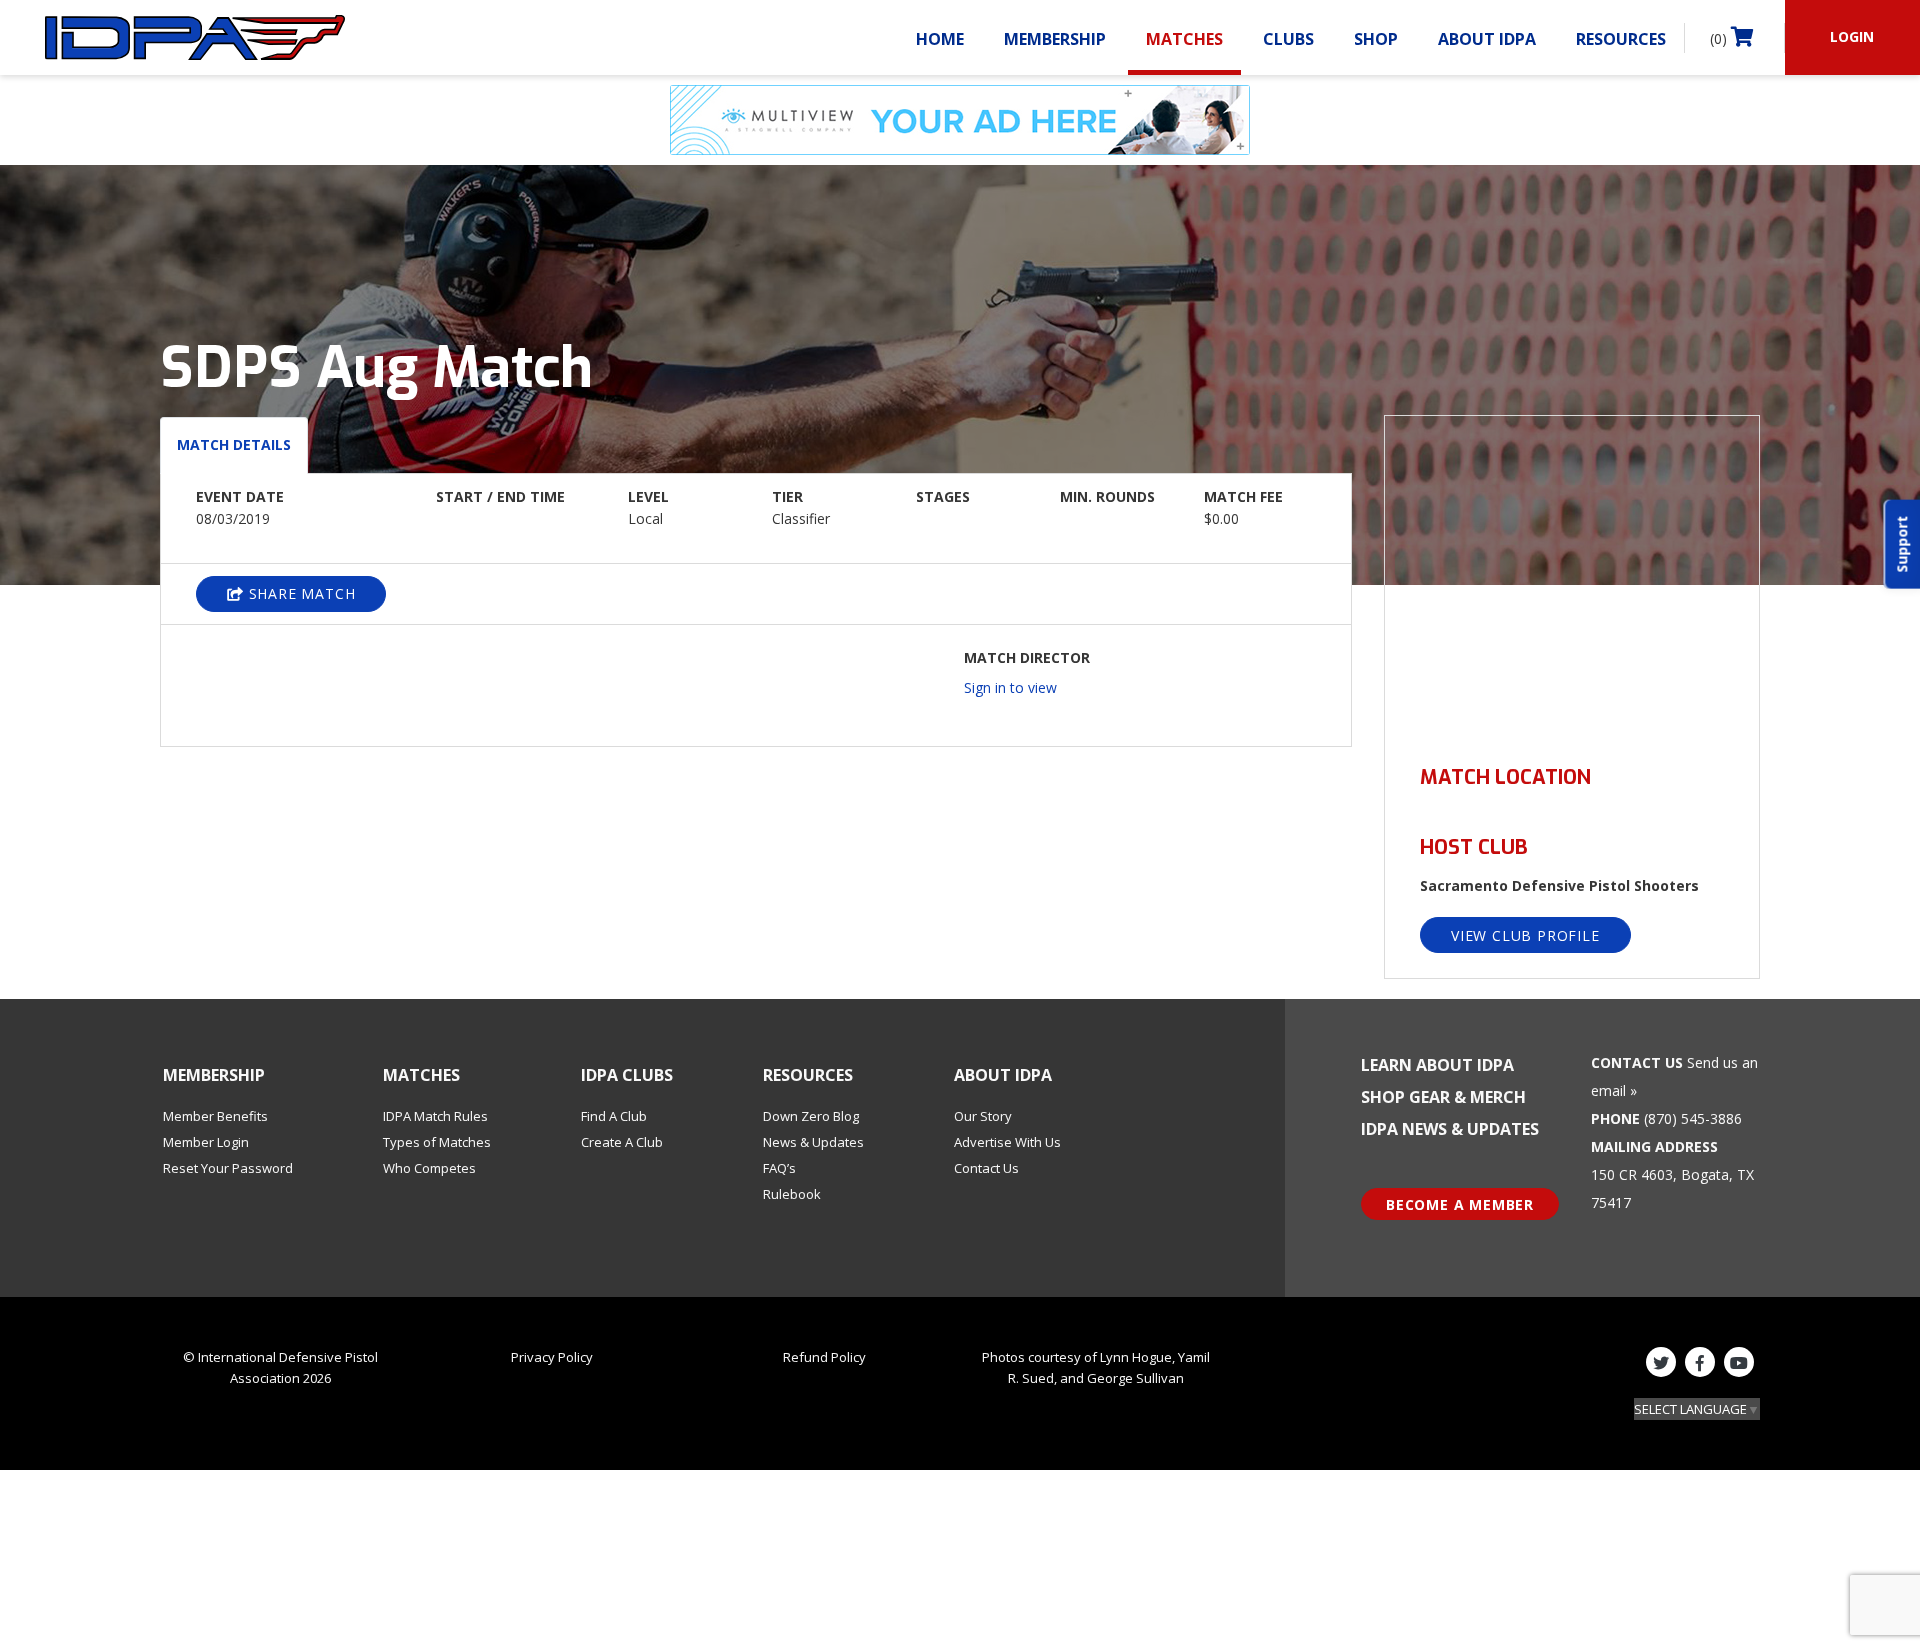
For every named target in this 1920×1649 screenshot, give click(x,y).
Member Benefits (215, 1116)
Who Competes (429, 1168)
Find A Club (614, 1116)
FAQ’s (779, 1168)
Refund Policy (824, 1357)
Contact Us (986, 1168)
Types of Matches (437, 1142)
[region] (1572, 578)
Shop (1376, 39)
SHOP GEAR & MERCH (1443, 1097)
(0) (1720, 38)
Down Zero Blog (811, 1116)
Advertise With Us (1007, 1142)
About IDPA (1487, 39)
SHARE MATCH (300, 593)
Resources (1621, 39)
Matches (1184, 39)
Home (940, 39)
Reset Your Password (228, 1168)
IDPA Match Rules (435, 1116)
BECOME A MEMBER (1460, 1204)
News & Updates (813, 1142)
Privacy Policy (552, 1357)
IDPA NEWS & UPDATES (1450, 1129)
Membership (1055, 39)
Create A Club (622, 1142)
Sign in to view (1010, 687)
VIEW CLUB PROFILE (1525, 935)
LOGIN (1852, 36)
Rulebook (792, 1194)
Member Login (206, 1142)
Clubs (1288, 39)
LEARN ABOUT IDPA (1437, 1065)
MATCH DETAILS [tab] (234, 444)
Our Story (983, 1116)
